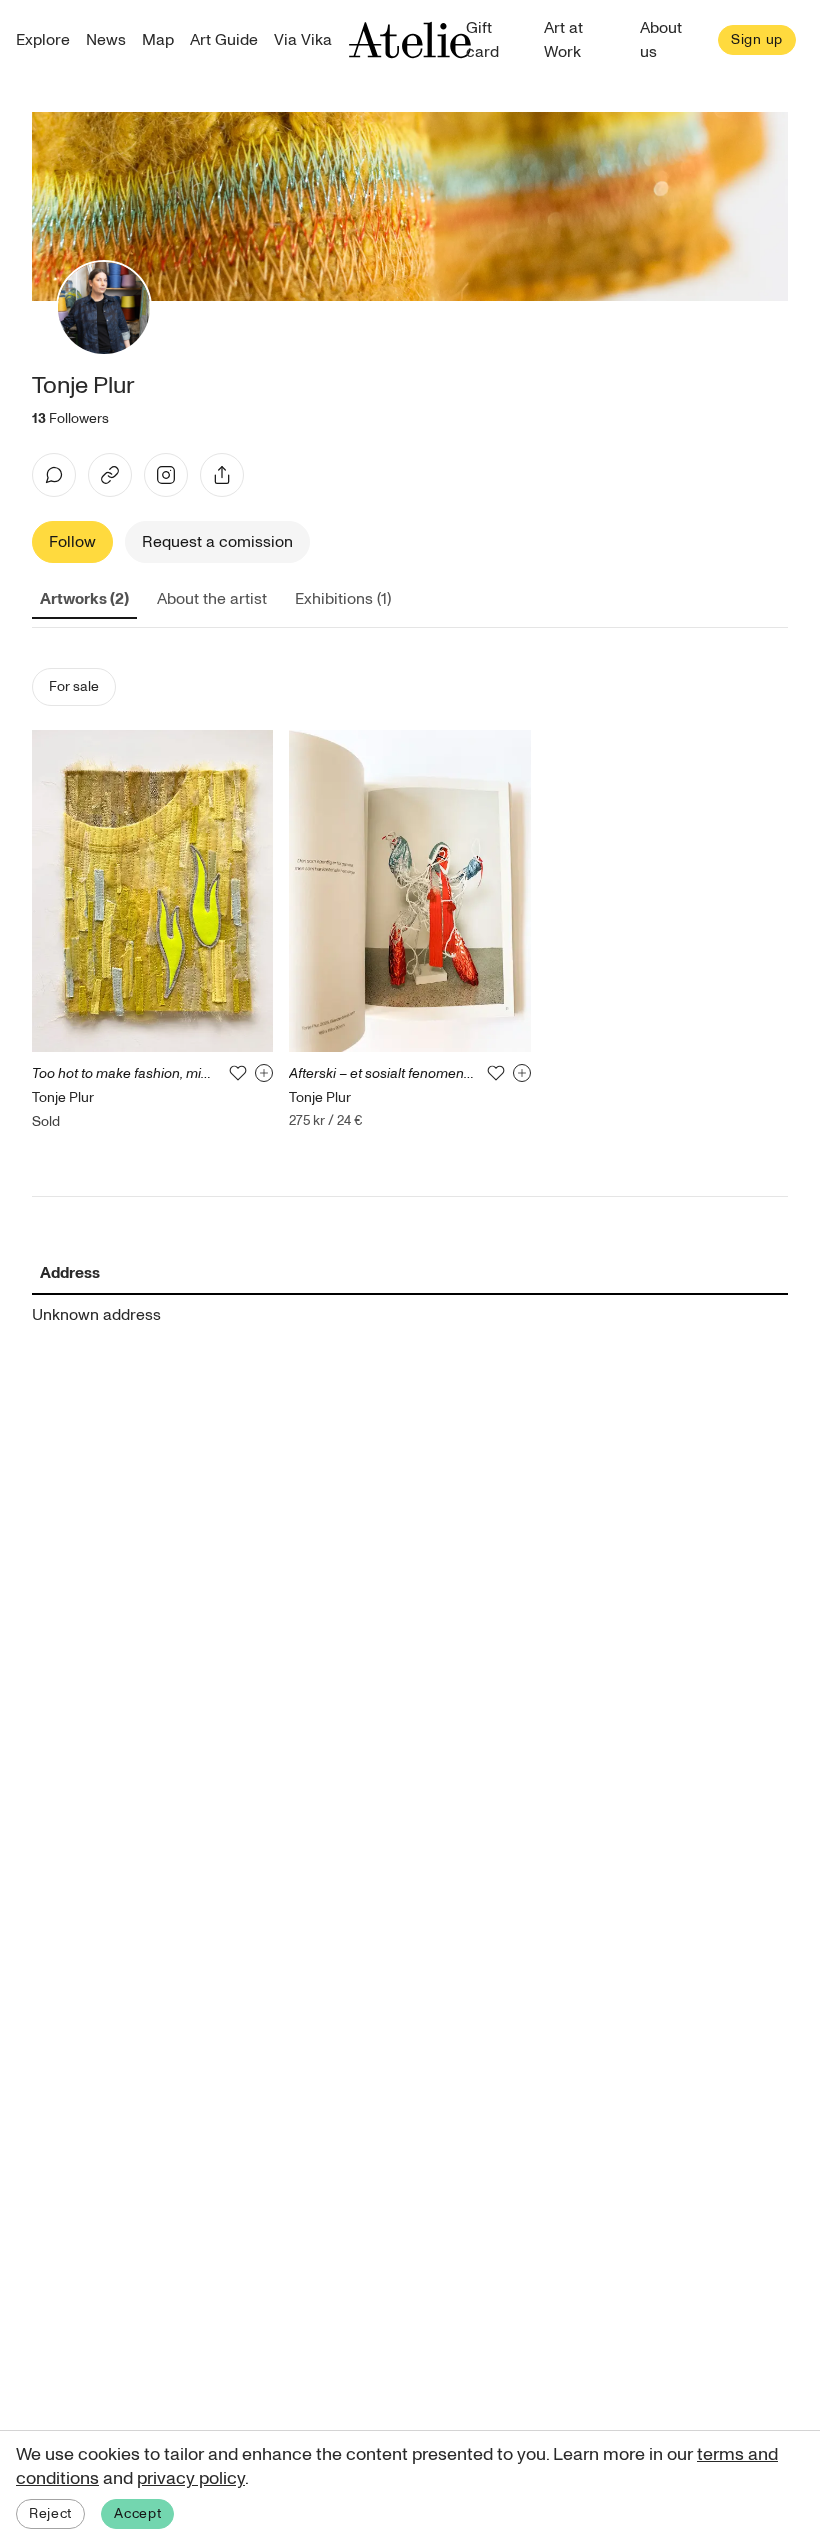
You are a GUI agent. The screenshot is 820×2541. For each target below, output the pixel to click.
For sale (74, 686)
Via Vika (303, 40)
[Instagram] (166, 475)
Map (158, 40)
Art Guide (224, 40)
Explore (43, 40)
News (106, 40)
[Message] (54, 475)
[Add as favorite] (238, 1073)
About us (661, 40)
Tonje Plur (63, 1097)
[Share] (222, 475)
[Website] (110, 475)
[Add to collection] (264, 1073)
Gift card (482, 40)
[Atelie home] (410, 40)
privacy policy (191, 2478)
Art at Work (563, 40)
